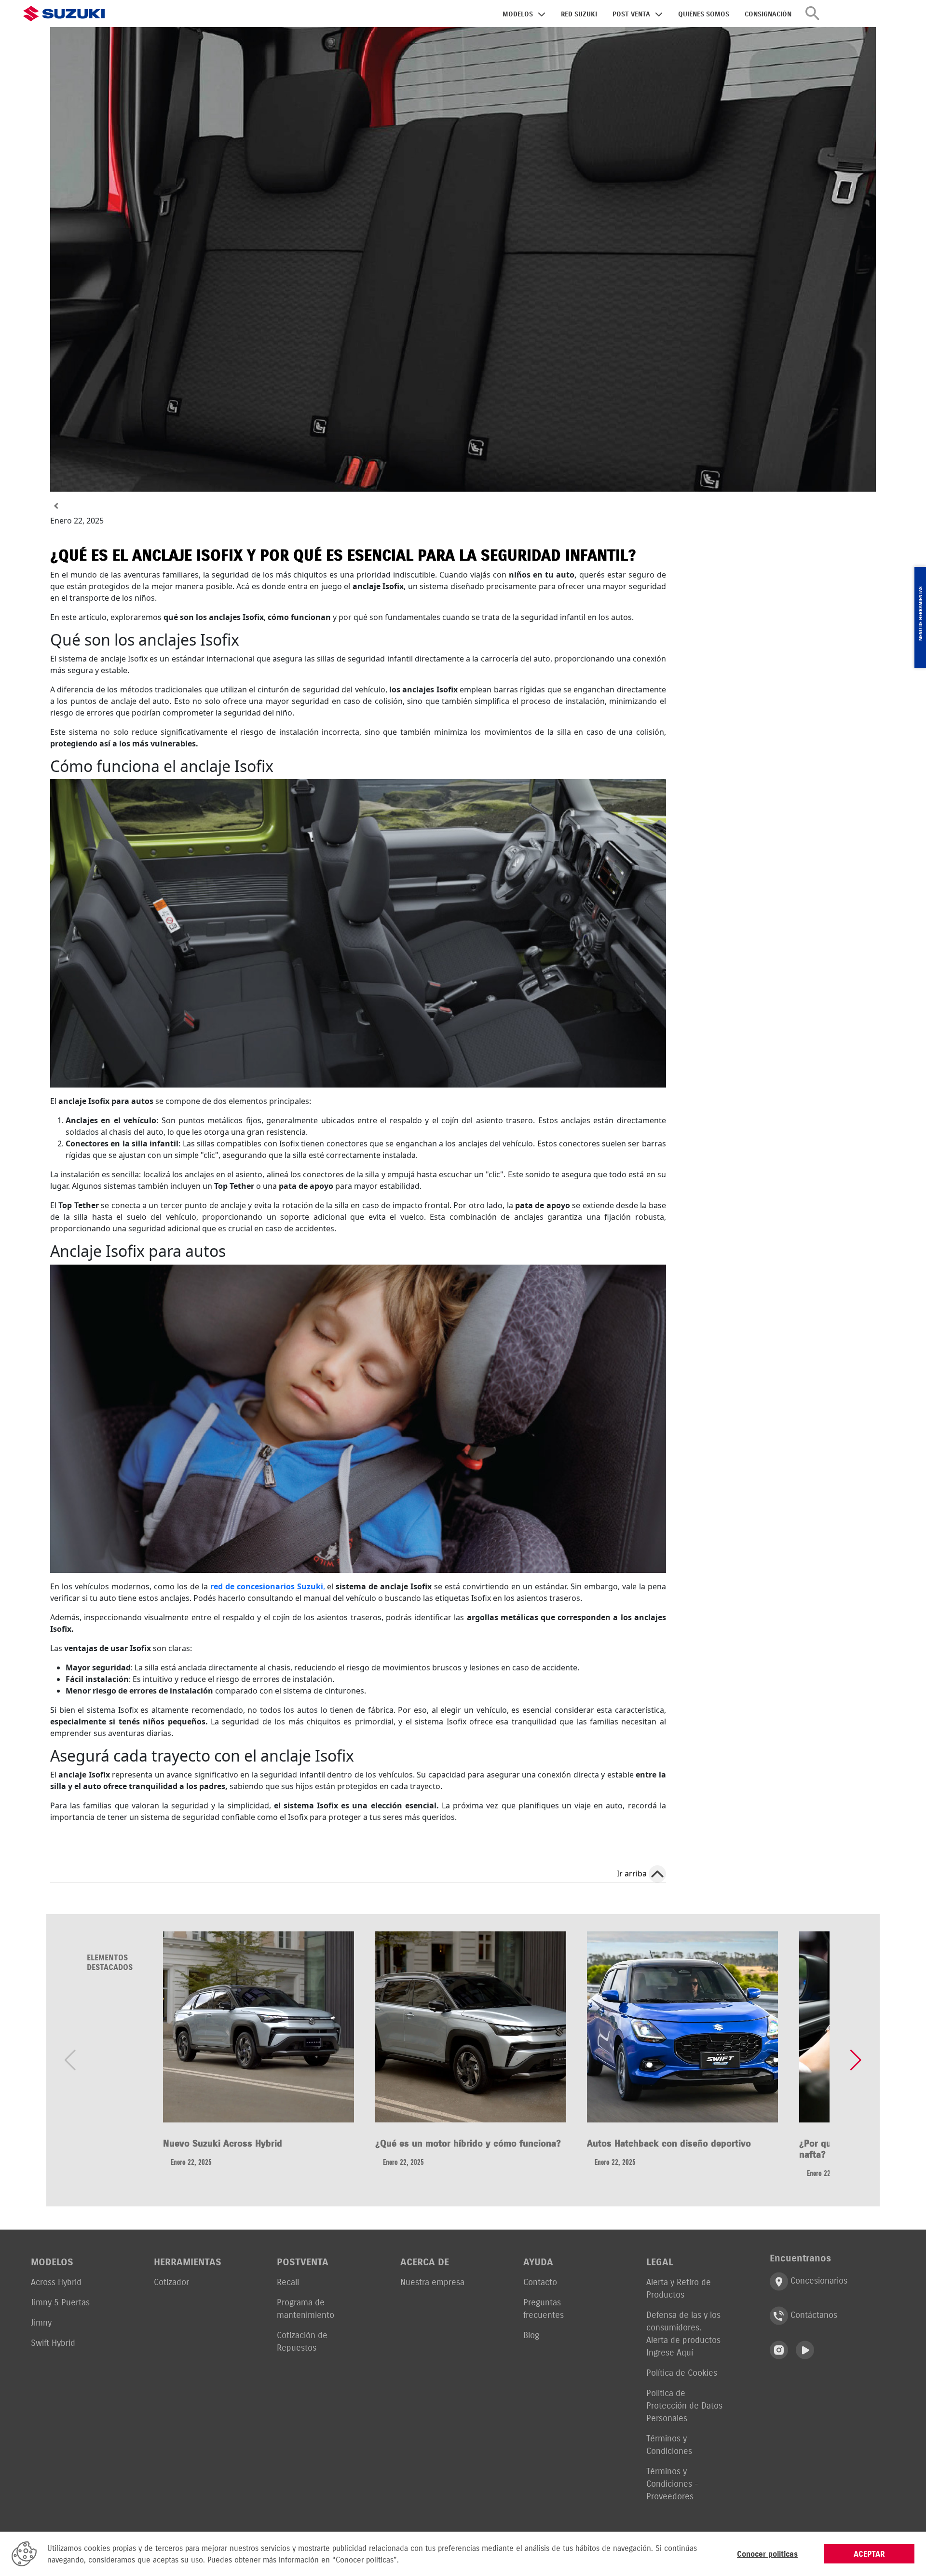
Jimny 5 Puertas (60, 2302)
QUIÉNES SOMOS (704, 14)
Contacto (540, 2282)
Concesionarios (818, 2281)
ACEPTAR (869, 2554)
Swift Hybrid (53, 2343)
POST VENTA (631, 14)
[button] (856, 2060)
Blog (531, 2335)
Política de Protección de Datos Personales (684, 2405)
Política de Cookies (682, 2373)
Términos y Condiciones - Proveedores (672, 2484)
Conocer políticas (767, 2554)
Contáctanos (813, 2315)
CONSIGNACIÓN (768, 14)
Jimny (41, 2322)
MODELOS (518, 14)
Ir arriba (632, 1873)
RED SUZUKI (579, 14)
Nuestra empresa (432, 2282)
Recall (288, 2282)
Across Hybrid (56, 2282)
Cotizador (171, 2282)
